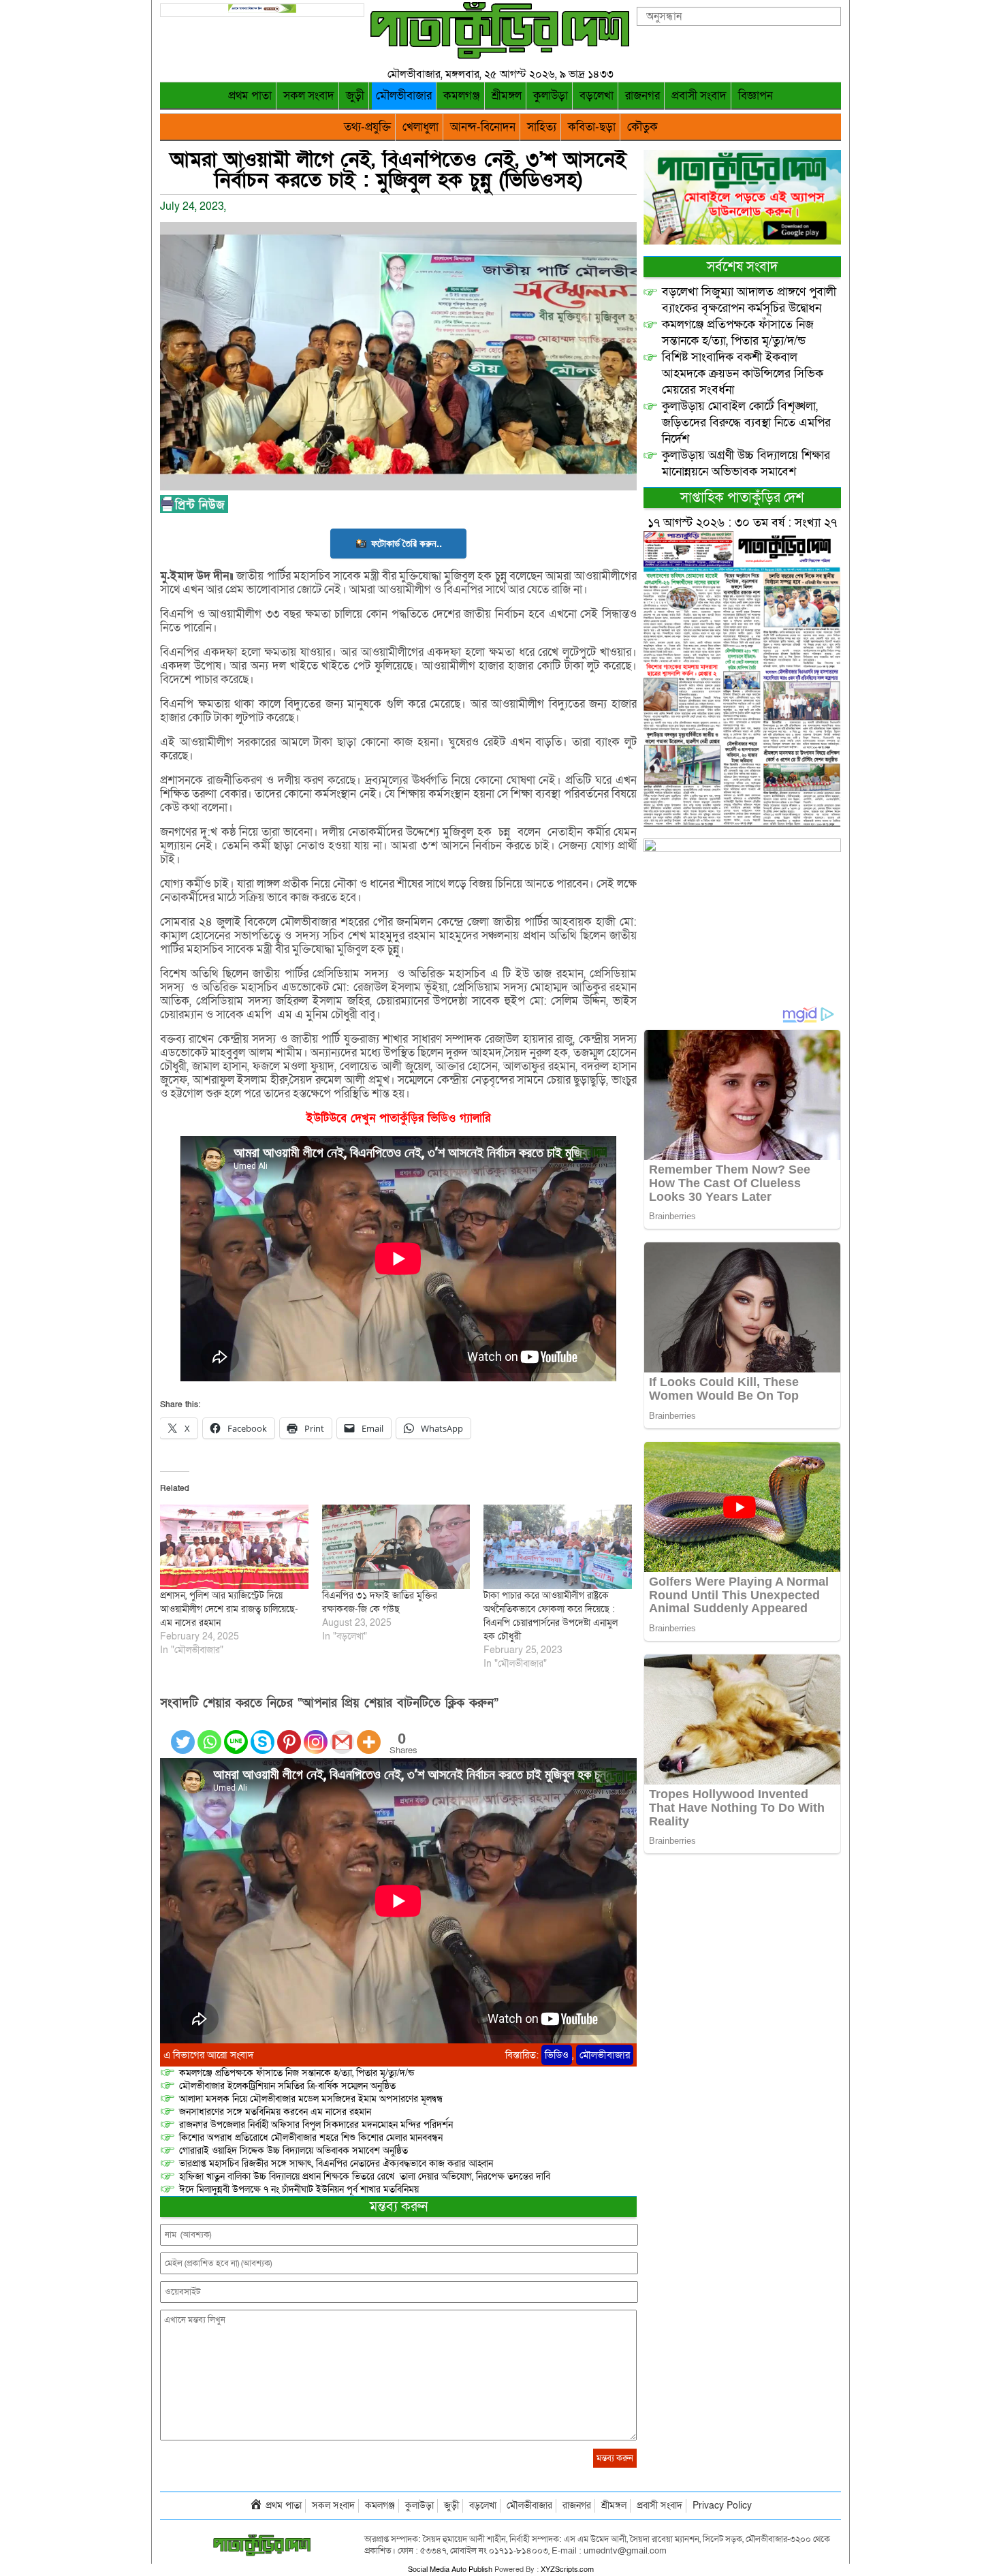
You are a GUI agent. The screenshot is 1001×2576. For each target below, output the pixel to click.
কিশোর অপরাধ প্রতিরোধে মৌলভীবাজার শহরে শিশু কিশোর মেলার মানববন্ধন (311, 2138)
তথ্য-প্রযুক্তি (367, 127)
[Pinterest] (289, 1734)
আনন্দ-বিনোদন (483, 127)
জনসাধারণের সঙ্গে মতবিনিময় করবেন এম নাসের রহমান (275, 2112)
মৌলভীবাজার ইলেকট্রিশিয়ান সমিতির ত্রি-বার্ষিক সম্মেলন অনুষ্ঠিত (287, 2086)
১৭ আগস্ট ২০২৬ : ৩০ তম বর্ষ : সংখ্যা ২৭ (742, 523)
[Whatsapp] (209, 1734)
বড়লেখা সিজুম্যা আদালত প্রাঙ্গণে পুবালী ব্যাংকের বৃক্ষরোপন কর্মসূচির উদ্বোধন (749, 300)
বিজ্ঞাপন (756, 96)
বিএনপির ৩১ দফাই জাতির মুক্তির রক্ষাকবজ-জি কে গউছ (380, 1602)
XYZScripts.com (567, 2570)
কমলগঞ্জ (462, 96)
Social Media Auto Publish (450, 2570)
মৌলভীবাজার (404, 96)
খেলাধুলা (420, 127)
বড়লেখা (597, 96)
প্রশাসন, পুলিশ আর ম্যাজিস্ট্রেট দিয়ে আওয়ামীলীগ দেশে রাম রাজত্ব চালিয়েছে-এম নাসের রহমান (229, 1609)
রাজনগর (642, 96)
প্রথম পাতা (250, 96)
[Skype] (263, 1734)
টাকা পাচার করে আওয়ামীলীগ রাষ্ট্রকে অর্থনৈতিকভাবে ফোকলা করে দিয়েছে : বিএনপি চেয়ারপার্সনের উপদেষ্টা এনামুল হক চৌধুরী (551, 1616)
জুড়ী (355, 96)
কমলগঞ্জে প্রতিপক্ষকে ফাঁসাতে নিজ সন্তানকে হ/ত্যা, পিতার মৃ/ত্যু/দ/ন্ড (297, 2073)
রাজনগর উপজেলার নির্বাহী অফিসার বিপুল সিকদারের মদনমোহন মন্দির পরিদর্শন (316, 2125)
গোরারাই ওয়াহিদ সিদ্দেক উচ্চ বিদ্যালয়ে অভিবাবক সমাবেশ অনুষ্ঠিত (293, 2151)
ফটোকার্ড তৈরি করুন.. (407, 543)
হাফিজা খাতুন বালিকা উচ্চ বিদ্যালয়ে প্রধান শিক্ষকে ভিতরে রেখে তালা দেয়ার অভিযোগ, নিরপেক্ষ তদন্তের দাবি (365, 2177)
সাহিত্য (542, 127)
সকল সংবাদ (309, 96)
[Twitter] (183, 1734)
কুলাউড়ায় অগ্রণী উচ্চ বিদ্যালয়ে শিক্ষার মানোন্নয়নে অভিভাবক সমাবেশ (746, 464)
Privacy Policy (722, 2506)
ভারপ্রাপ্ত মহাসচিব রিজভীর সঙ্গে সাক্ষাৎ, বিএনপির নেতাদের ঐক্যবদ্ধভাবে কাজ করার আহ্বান (336, 2164)
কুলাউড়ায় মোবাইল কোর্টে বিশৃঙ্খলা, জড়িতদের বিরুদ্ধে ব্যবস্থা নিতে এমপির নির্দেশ (746, 423)
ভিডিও (557, 2055)
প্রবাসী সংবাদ (699, 96)
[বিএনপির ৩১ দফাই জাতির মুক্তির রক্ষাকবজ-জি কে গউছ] (396, 1547)
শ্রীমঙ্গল (507, 96)
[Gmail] (342, 1734)
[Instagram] (316, 1734)
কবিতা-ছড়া (592, 127)
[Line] (236, 1734)
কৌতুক (642, 127)
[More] (369, 1734)
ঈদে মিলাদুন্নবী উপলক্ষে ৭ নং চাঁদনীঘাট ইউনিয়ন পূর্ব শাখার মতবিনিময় (299, 2189)
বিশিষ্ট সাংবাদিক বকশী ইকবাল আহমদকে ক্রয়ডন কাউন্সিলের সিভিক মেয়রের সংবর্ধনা (743, 374)
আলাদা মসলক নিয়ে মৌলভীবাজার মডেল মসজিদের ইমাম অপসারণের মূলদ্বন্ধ (311, 2099)
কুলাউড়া (551, 96)
